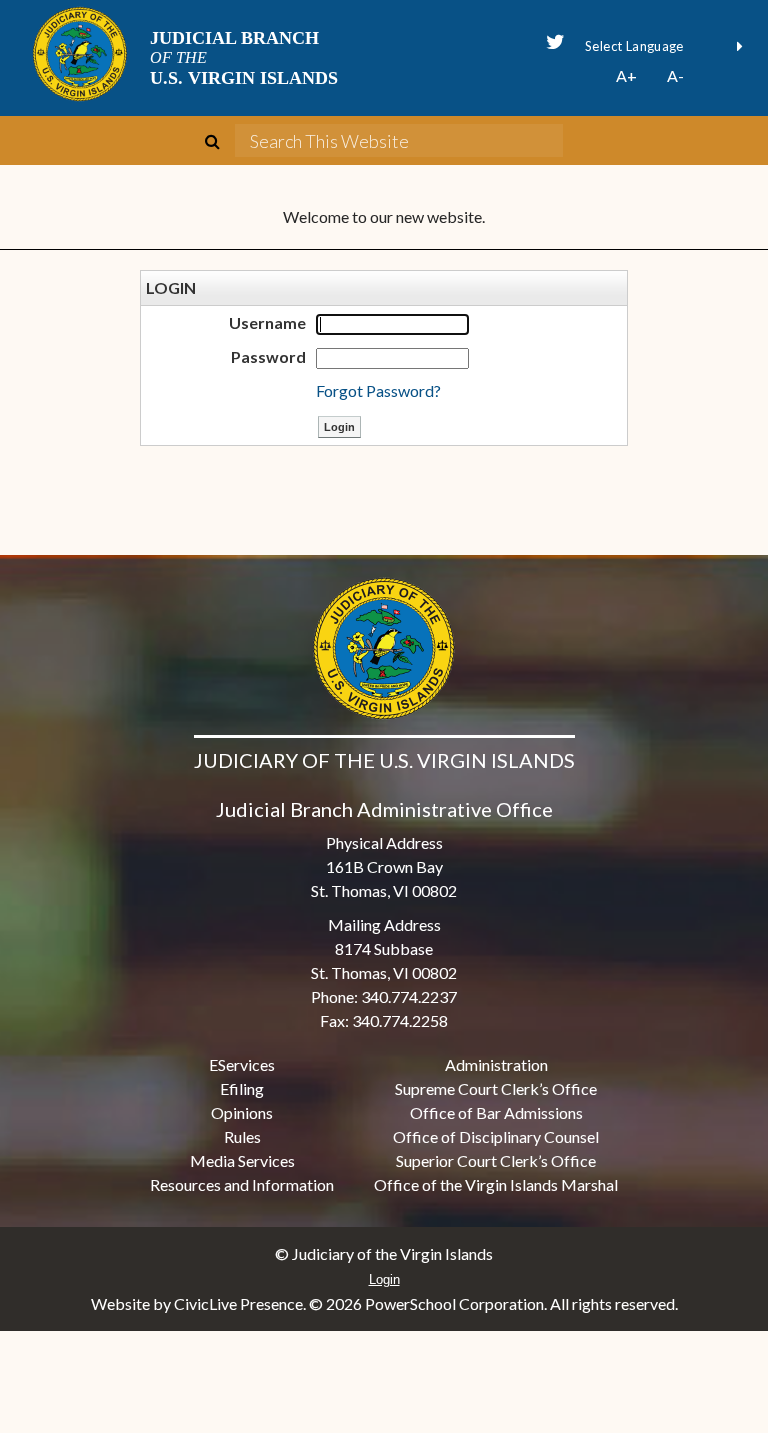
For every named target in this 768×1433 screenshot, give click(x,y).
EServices (242, 1064)
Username (267, 322)
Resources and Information (242, 1184)
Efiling (242, 1088)
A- (675, 75)
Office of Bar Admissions (496, 1112)
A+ (626, 75)
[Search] (220, 141)
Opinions (242, 1112)
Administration (496, 1064)
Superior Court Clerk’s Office (496, 1160)
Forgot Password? (378, 390)
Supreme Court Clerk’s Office (496, 1088)
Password (268, 356)
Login (384, 1279)
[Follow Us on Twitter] (555, 42)
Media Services (242, 1160)
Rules (242, 1136)
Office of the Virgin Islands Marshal (496, 1184)
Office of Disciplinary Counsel (496, 1136)
